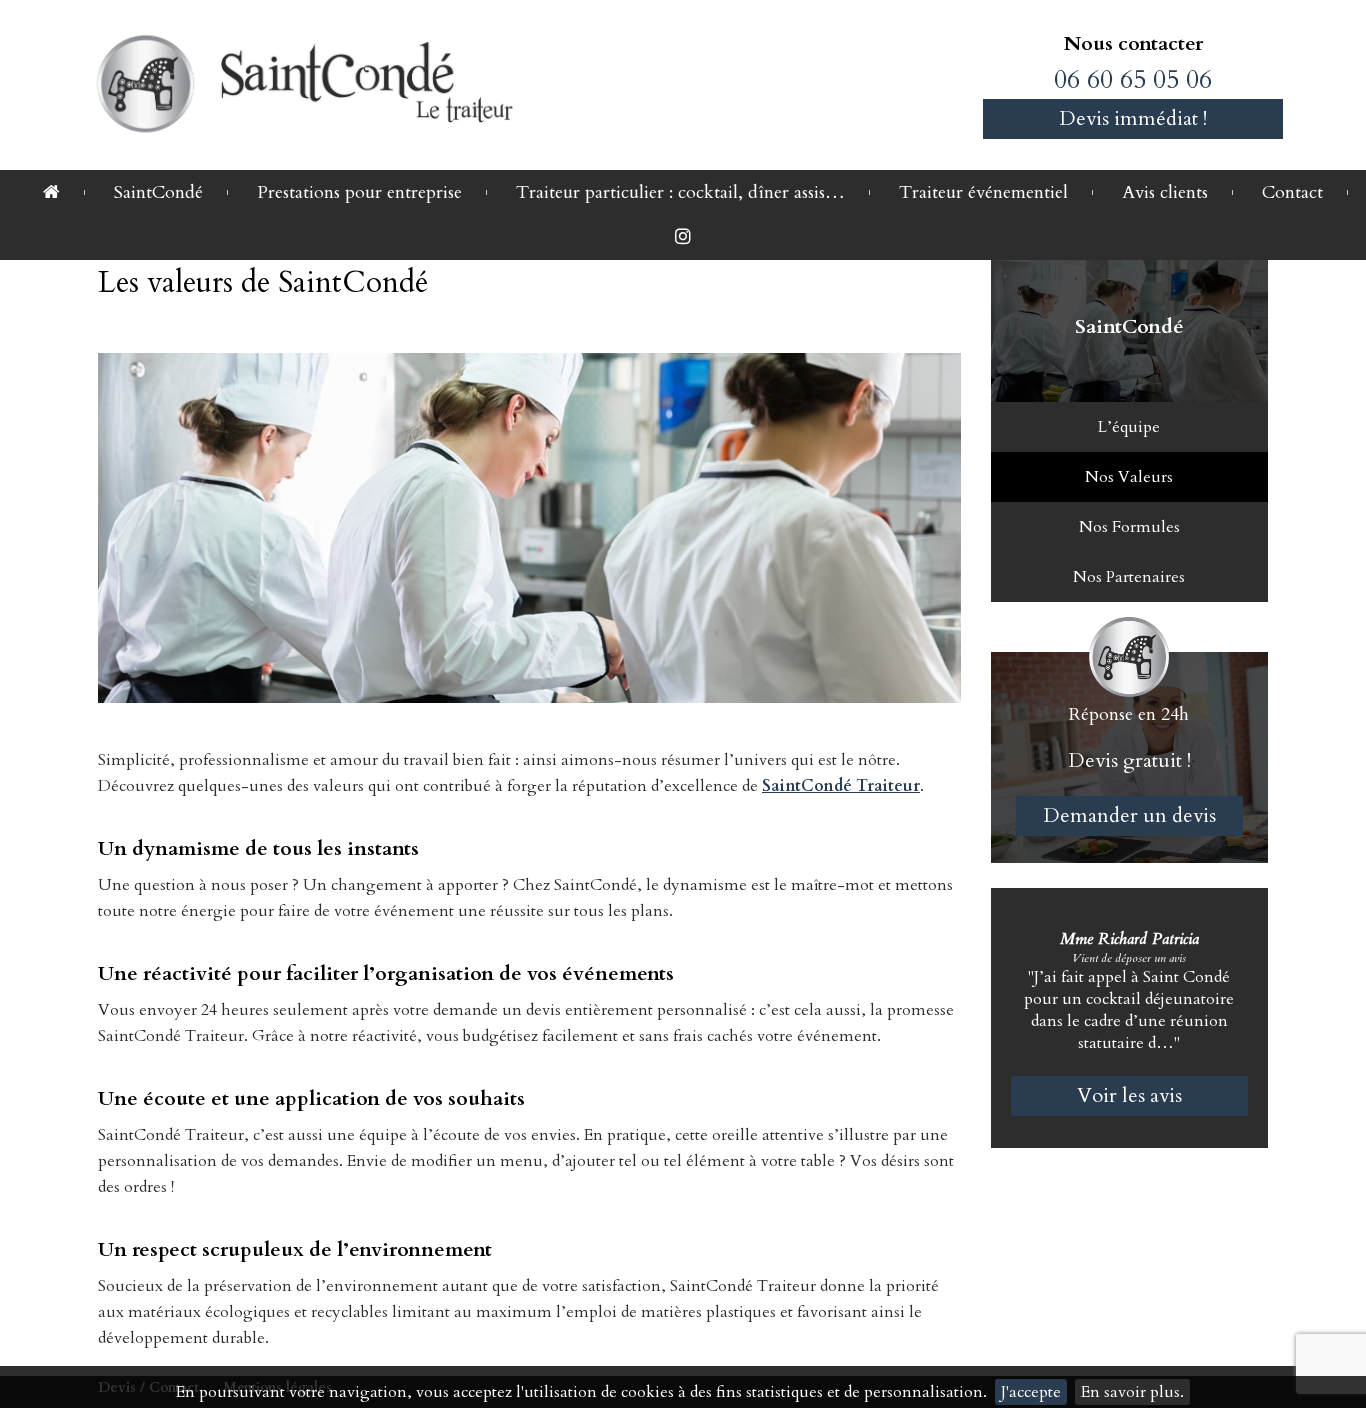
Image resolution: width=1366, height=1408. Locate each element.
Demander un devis (1129, 815)
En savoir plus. (1132, 1392)
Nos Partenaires (1129, 577)
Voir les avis (1129, 1095)
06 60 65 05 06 (1133, 79)
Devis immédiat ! (1133, 118)
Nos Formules (1129, 527)
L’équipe (1129, 427)
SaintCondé (1129, 326)
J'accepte (1031, 1392)
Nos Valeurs (1129, 477)
